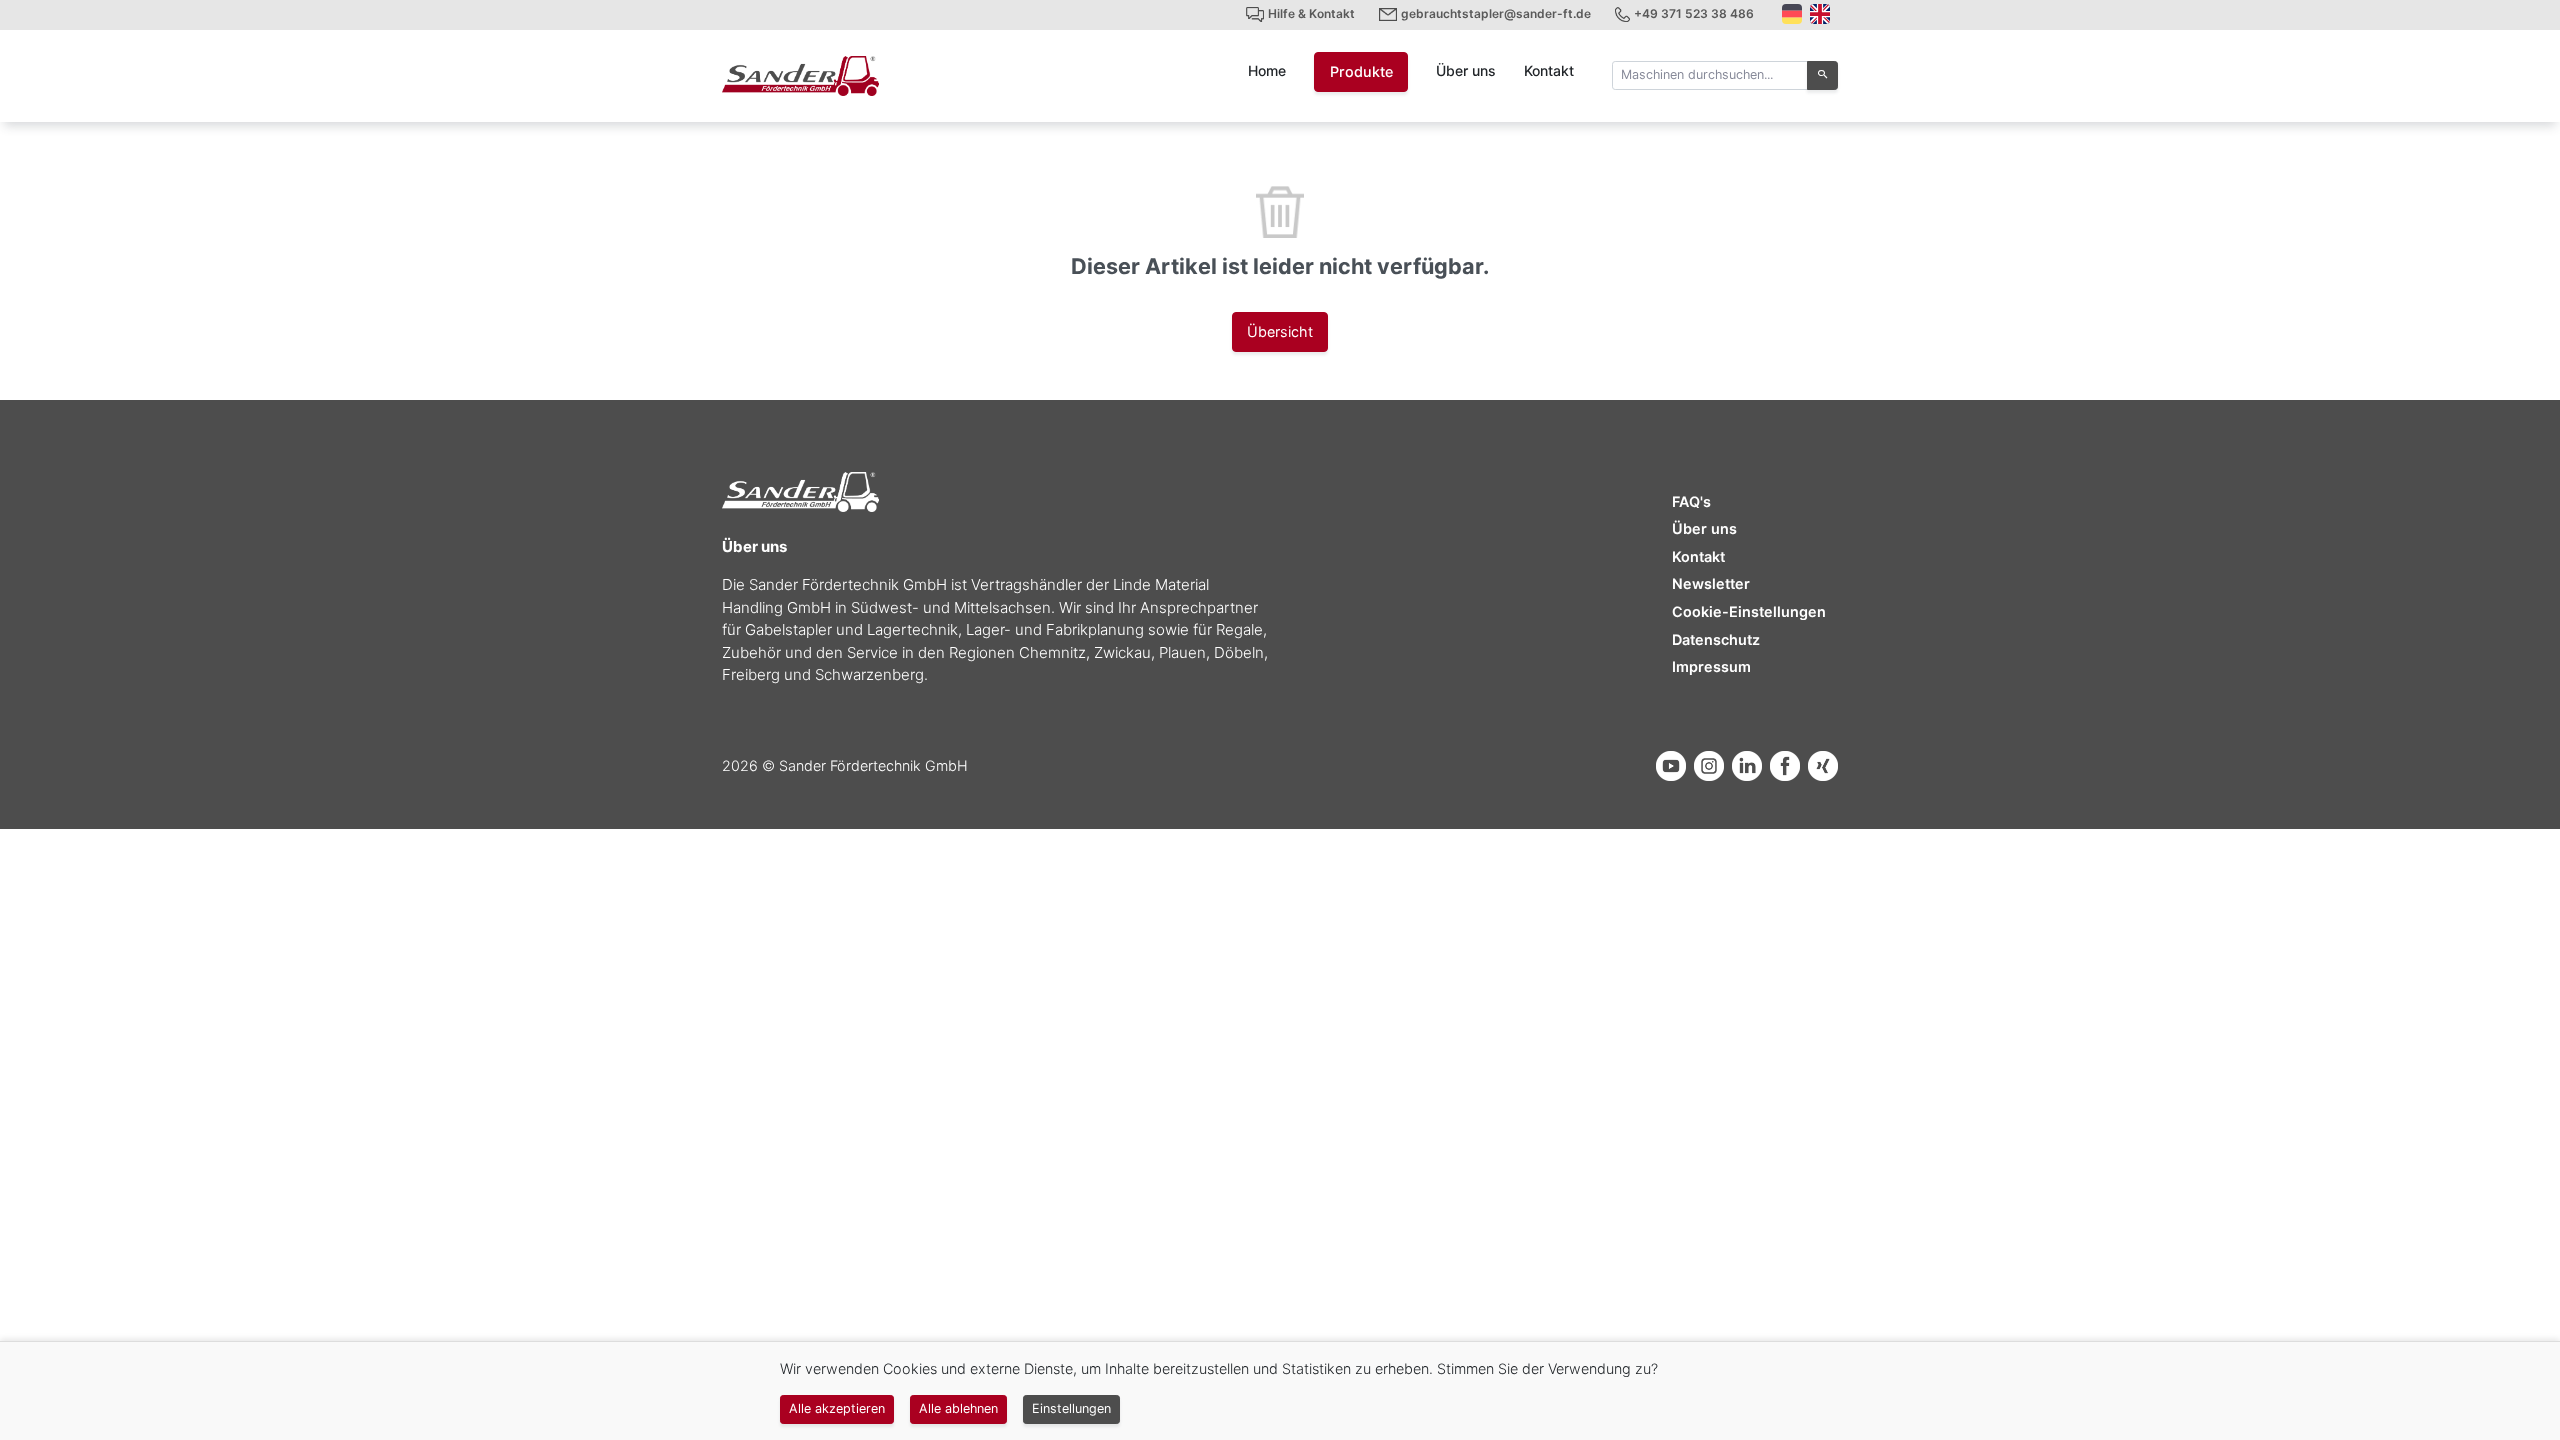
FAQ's (1691, 501)
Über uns (1466, 70)
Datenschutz (1716, 639)
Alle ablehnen (958, 1408)
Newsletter (1711, 583)
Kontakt (1549, 70)
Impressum (1711, 666)
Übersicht (1280, 331)
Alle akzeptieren (837, 1408)
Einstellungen (1071, 1408)
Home (1267, 70)
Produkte (1361, 71)
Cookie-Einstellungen (1749, 611)
